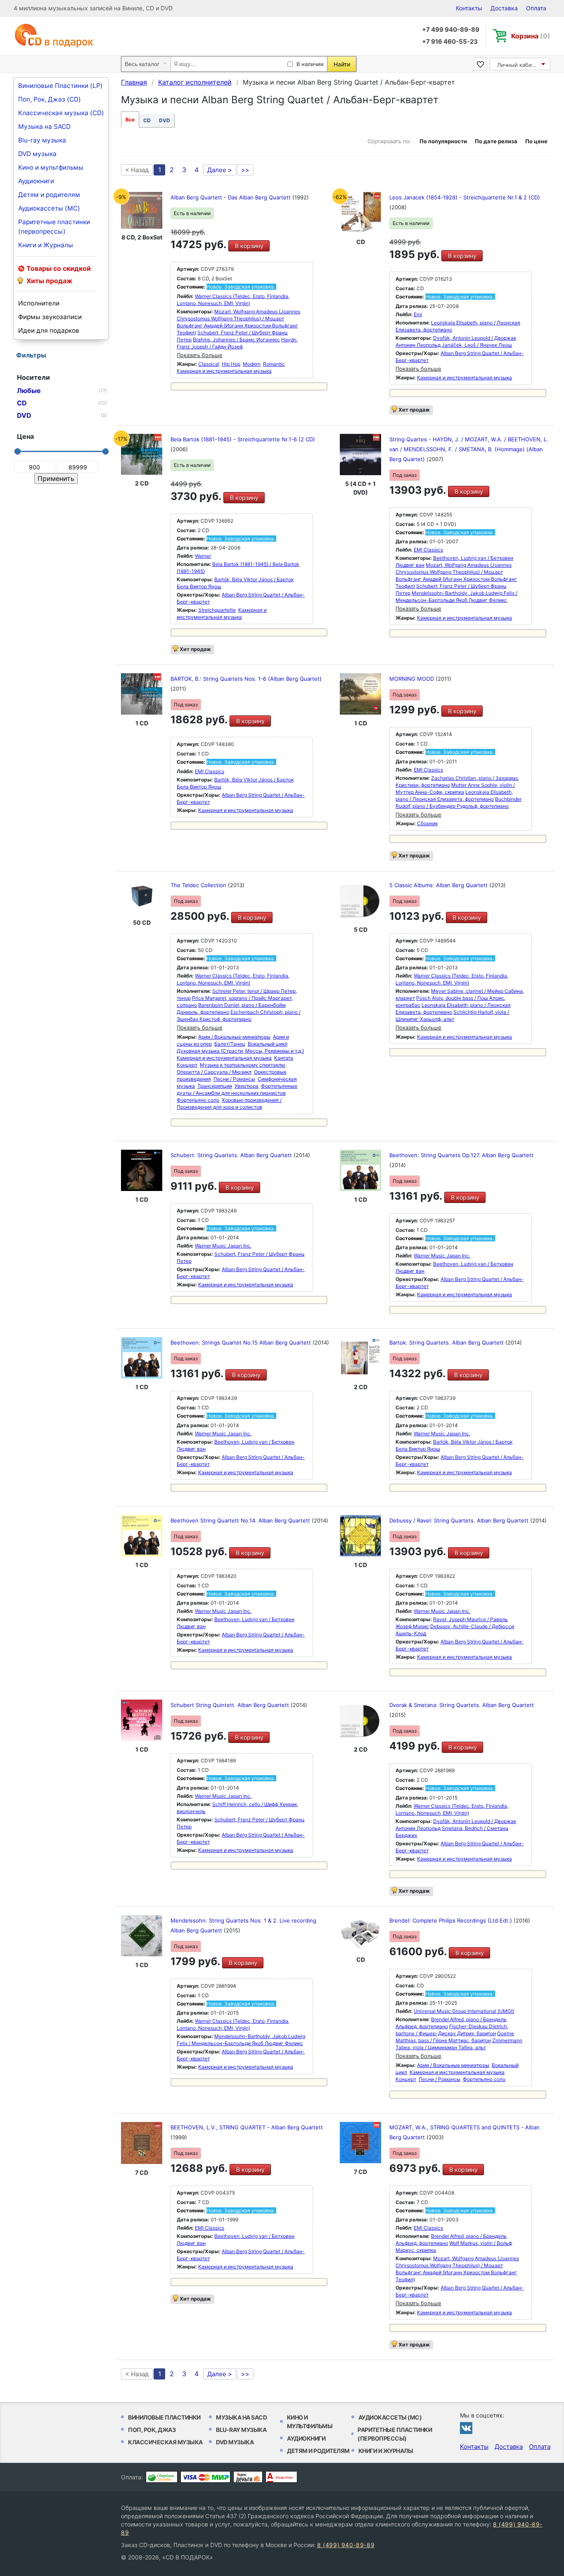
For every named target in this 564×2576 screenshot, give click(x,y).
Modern (252, 364)
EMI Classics (428, 550)
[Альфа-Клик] (281, 2477)
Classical (209, 364)
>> (245, 170)
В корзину (249, 246)
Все (130, 120)
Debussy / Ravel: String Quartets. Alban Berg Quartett (460, 1520)
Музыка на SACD (44, 127)
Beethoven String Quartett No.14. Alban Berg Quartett (241, 1520)
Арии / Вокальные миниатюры (234, 1037)
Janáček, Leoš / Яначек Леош (477, 345)
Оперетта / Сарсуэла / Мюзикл (214, 1072)
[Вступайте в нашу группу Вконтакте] (466, 2428)
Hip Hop (231, 364)
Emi (418, 314)
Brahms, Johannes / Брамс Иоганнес (236, 340)
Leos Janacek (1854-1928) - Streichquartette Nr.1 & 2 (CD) (465, 197)
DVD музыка (37, 154)
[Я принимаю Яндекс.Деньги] (248, 2477)
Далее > (220, 170)
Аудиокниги (36, 181)
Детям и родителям (49, 195)
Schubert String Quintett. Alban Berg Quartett (231, 1705)
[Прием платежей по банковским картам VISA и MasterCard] (205, 2477)
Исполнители (39, 303)
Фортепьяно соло (198, 1100)
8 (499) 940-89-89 (346, 2545)
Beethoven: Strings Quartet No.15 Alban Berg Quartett (242, 1342)
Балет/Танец (230, 1044)
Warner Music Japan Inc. (223, 1246)
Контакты (469, 8)
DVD (165, 120)
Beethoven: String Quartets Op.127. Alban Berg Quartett (461, 1155)
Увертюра (246, 1086)
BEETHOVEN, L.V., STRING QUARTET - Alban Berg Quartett (247, 2127)
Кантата (284, 1058)
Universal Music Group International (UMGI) (464, 2011)
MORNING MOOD (412, 679)
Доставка (504, 8)
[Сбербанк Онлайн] (162, 2477)
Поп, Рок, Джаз (152, 2430)
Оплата (536, 8)
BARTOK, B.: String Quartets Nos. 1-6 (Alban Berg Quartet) (246, 679)
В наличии (310, 64)
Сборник (427, 823)
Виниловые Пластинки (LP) (60, 86)
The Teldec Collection (199, 885)
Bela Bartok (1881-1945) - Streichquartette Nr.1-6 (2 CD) (243, 439)
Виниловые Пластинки (164, 2417)
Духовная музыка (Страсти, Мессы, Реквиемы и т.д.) (240, 1051)
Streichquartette (217, 610)
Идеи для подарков (49, 330)
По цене (536, 141)
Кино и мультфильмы (51, 167)
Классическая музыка (165, 2442)
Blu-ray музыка (42, 140)
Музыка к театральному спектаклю (243, 1065)
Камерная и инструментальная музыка (224, 371)
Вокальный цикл (268, 1044)
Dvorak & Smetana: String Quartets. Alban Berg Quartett (462, 1705)
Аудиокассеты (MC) (49, 208)
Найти (342, 64)
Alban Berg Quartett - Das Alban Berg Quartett (231, 197)
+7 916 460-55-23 (450, 41)
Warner (203, 556)
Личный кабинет (519, 65)
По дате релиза (496, 141)
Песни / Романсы (234, 1079)
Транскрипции (215, 1086)
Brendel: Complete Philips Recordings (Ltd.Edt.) (451, 1920)
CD (147, 120)
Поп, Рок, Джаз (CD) (50, 99)
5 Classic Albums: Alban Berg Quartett (439, 885)
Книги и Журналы (46, 245)
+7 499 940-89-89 (451, 30)
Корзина (531, 36)
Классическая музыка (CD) (61, 113)
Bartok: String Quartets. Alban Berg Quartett (447, 1342)
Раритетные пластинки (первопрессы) (54, 227)
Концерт (187, 1065)
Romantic (274, 364)
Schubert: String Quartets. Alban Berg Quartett (232, 1155)
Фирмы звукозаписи (50, 317)
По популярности (443, 141)
